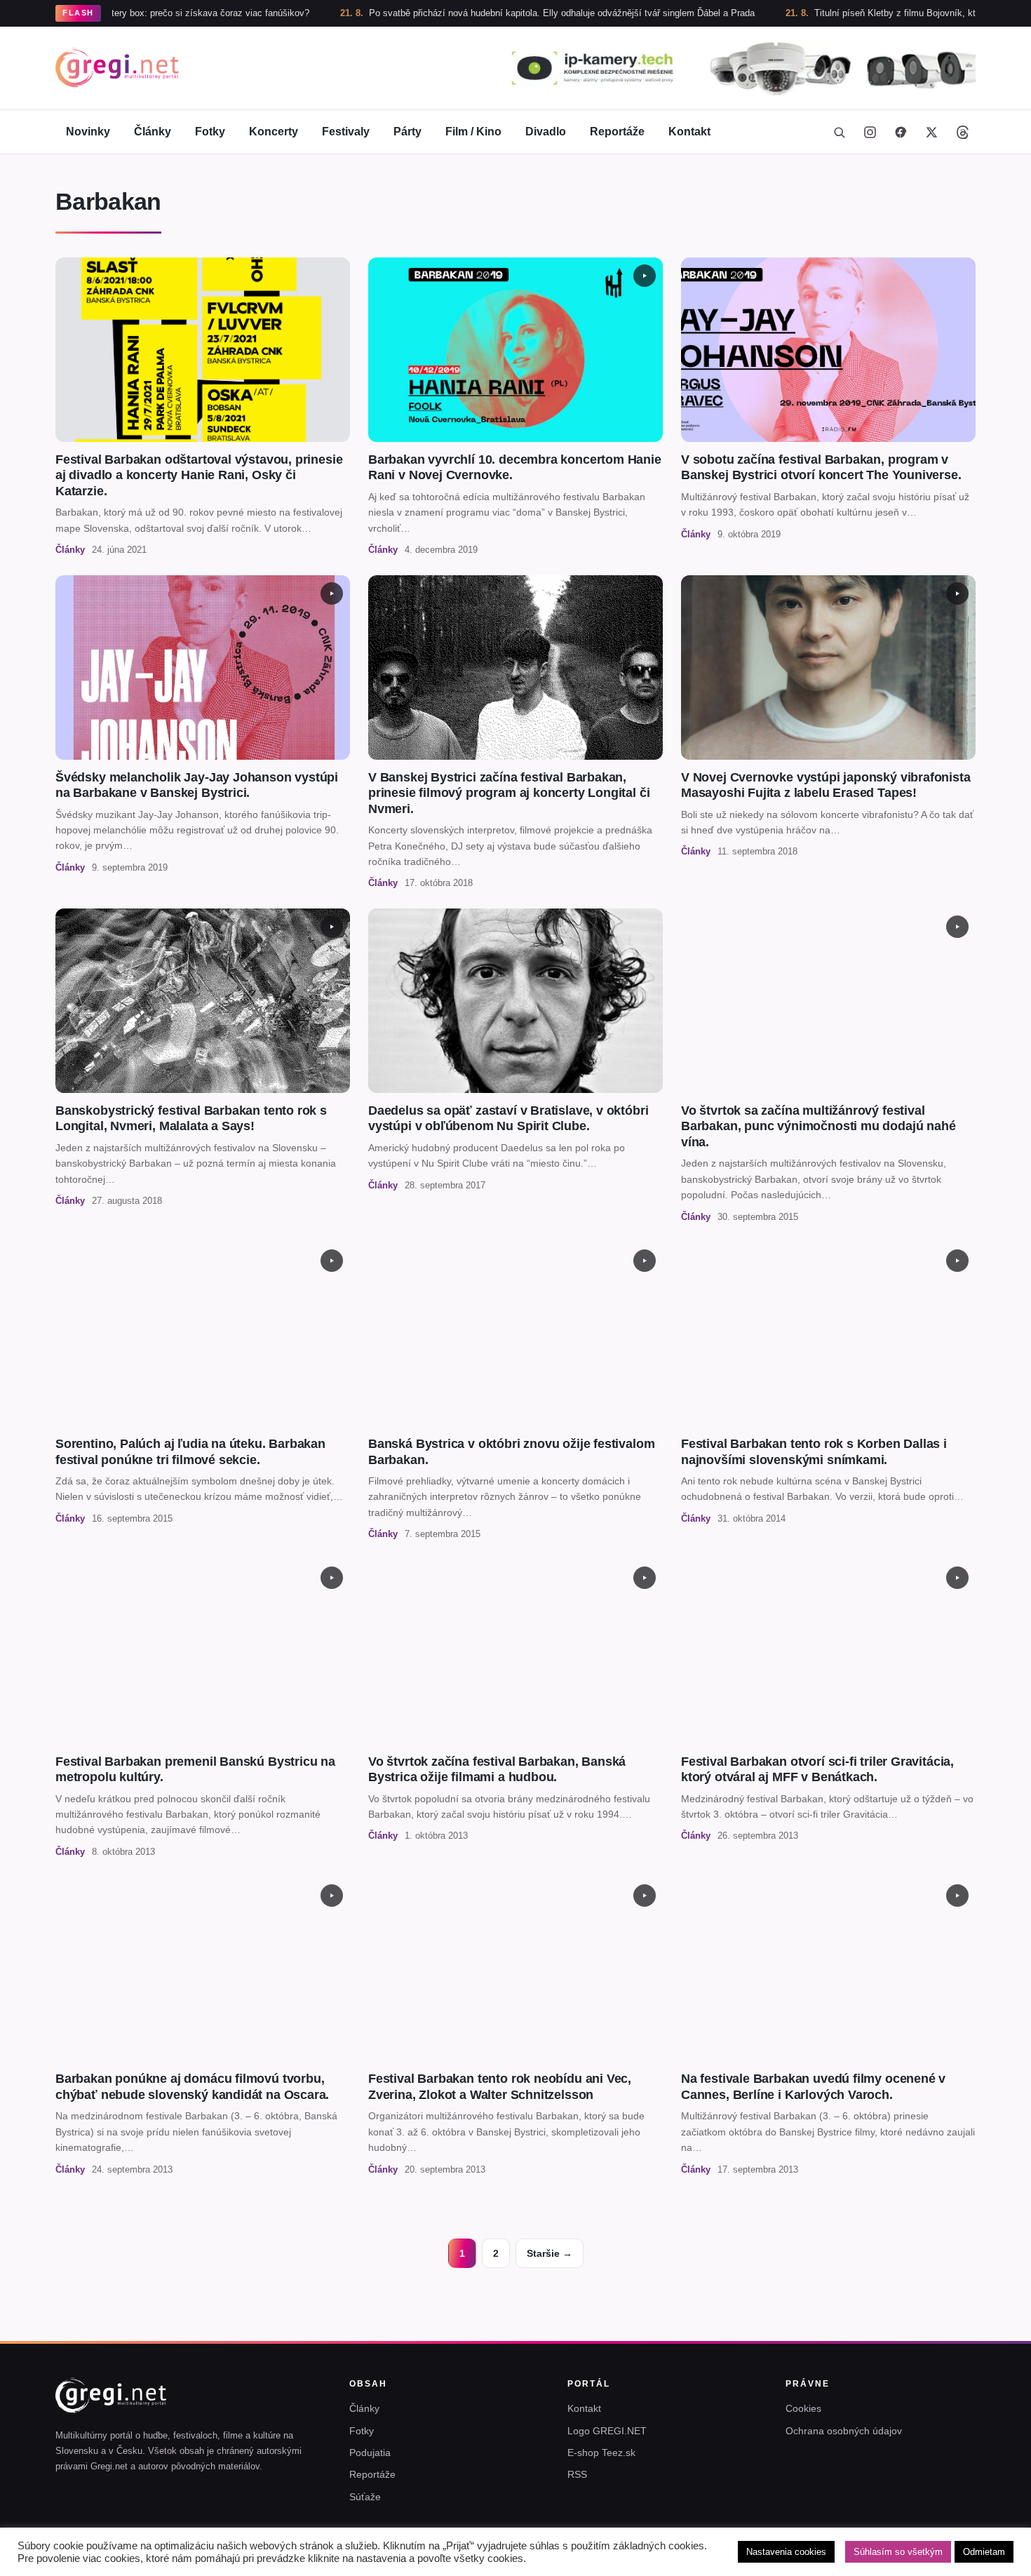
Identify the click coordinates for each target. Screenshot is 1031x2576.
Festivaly (346, 132)
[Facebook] (901, 132)
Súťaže (365, 2497)
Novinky (88, 132)
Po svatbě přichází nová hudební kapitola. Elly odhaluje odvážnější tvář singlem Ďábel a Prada (472, 13)
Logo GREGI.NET (607, 2431)
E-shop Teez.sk (601, 2453)
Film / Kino (473, 132)
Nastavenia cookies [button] (786, 2552)
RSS (577, 2474)
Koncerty (274, 132)
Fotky (210, 132)
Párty (407, 132)
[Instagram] (870, 132)
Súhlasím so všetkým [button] (898, 2552)
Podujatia (370, 2453)
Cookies (803, 2408)
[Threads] (962, 132)
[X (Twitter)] (931, 132)
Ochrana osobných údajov (844, 2431)
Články (153, 132)
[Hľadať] (839, 132)
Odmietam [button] (984, 2552)
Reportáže (617, 132)
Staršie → (550, 2253)
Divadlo (546, 132)
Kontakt (689, 132)
